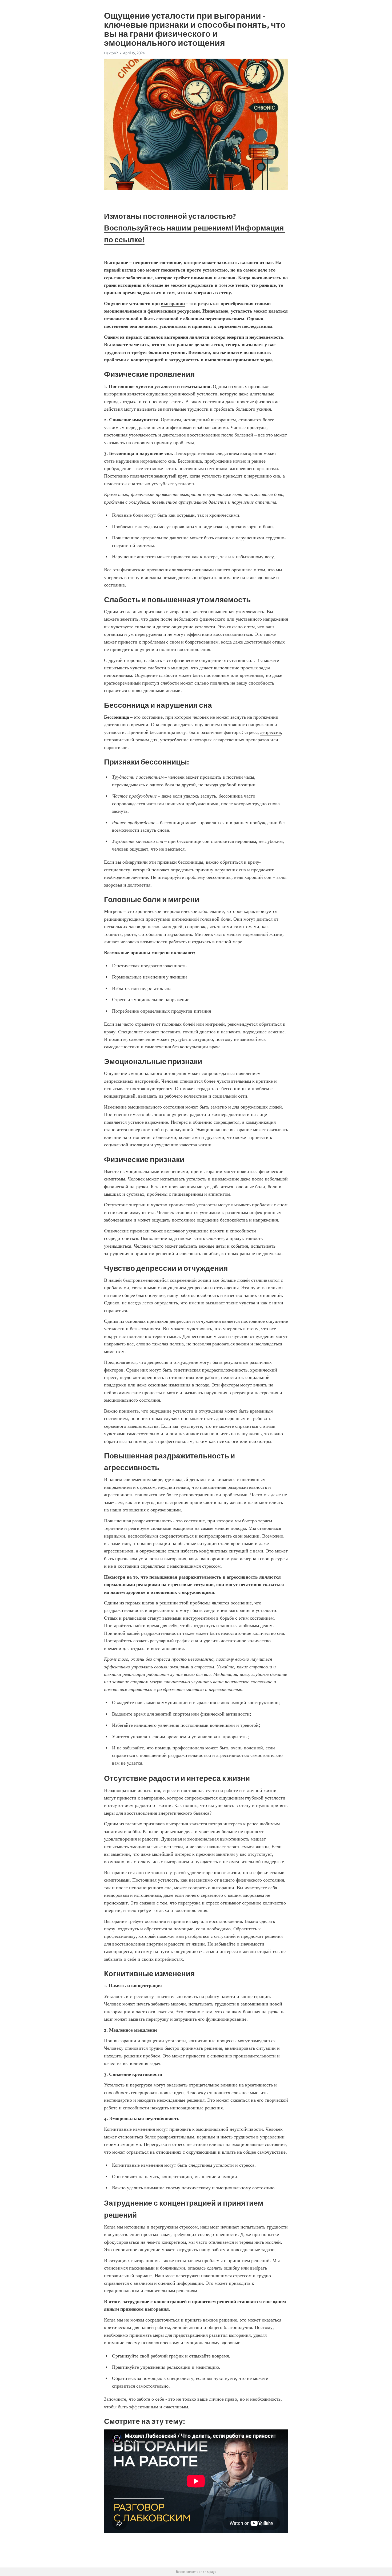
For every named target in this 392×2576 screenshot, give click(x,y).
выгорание (222, 420)
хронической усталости (193, 394)
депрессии (156, 1268)
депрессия (270, 732)
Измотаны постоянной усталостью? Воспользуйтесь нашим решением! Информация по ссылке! (195, 228)
